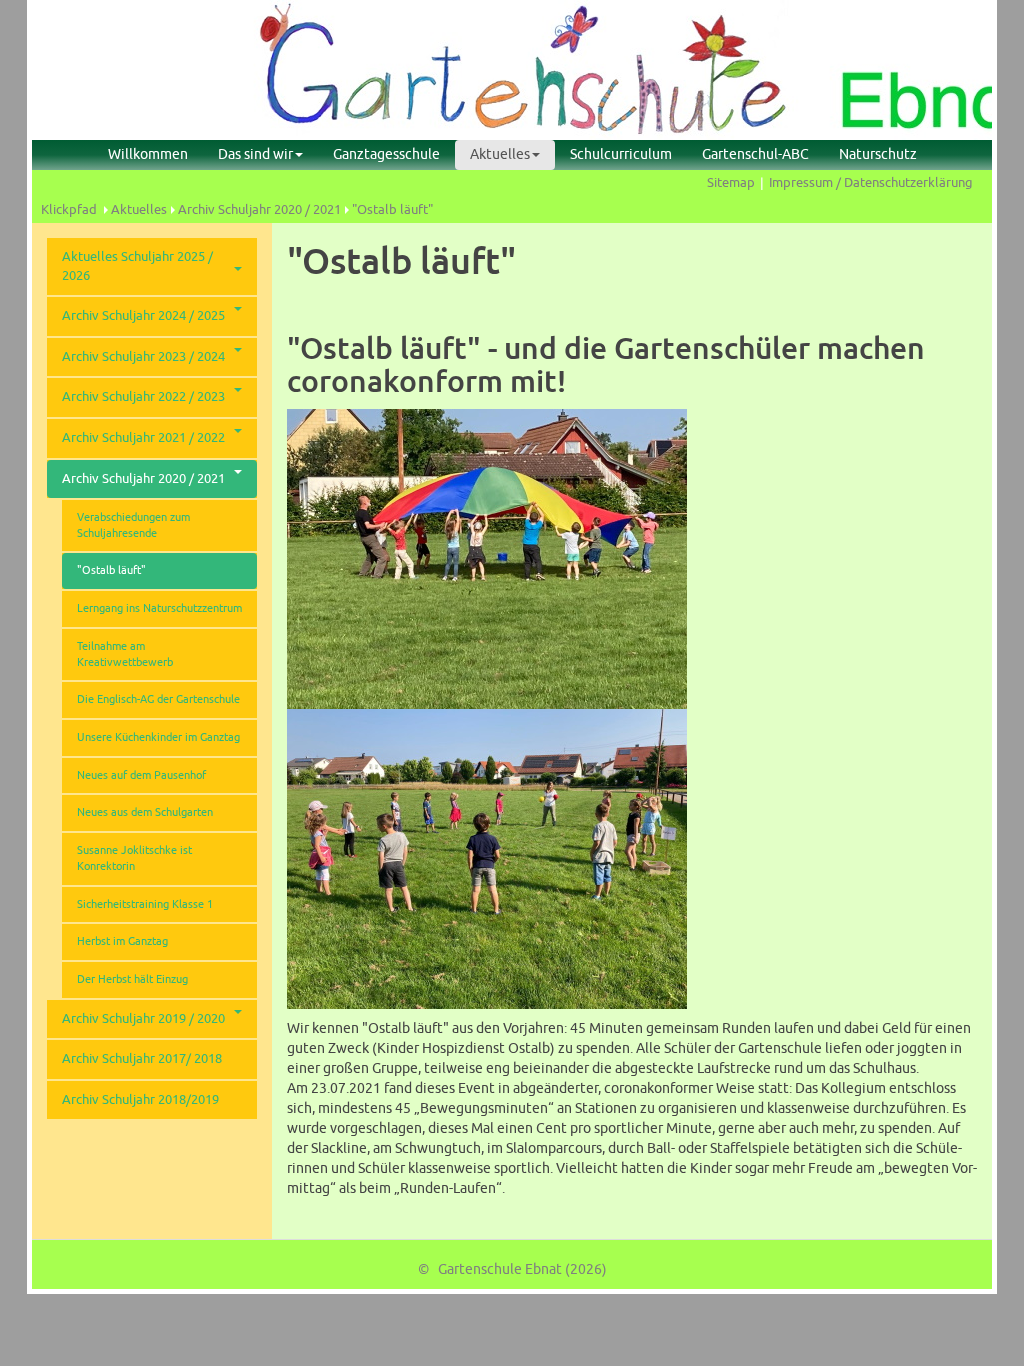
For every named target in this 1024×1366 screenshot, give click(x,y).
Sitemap (731, 183)
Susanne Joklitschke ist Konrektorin (134, 858)
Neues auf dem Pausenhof (141, 775)
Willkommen (148, 154)
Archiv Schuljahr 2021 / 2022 (143, 438)
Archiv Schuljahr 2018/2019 (140, 1100)
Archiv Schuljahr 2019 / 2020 (143, 1019)
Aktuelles (500, 154)
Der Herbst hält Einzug (132, 979)
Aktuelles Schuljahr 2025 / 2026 (137, 266)
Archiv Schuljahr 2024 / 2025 (143, 316)
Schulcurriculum (621, 154)
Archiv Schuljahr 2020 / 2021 (259, 210)
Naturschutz (878, 154)
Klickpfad (69, 210)
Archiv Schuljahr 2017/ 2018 (142, 1059)
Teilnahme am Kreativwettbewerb (125, 654)
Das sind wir (255, 154)
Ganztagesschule (386, 154)
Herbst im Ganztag (122, 941)
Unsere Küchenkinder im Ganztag (158, 737)
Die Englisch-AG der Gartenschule (158, 699)
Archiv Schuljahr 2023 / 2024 (143, 357)
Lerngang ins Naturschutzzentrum (159, 608)
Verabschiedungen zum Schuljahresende (133, 525)
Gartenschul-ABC (755, 154)
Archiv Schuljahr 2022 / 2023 (143, 397)
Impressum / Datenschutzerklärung (871, 183)
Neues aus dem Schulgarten (145, 812)
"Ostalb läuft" (392, 210)
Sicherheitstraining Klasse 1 (145, 904)
